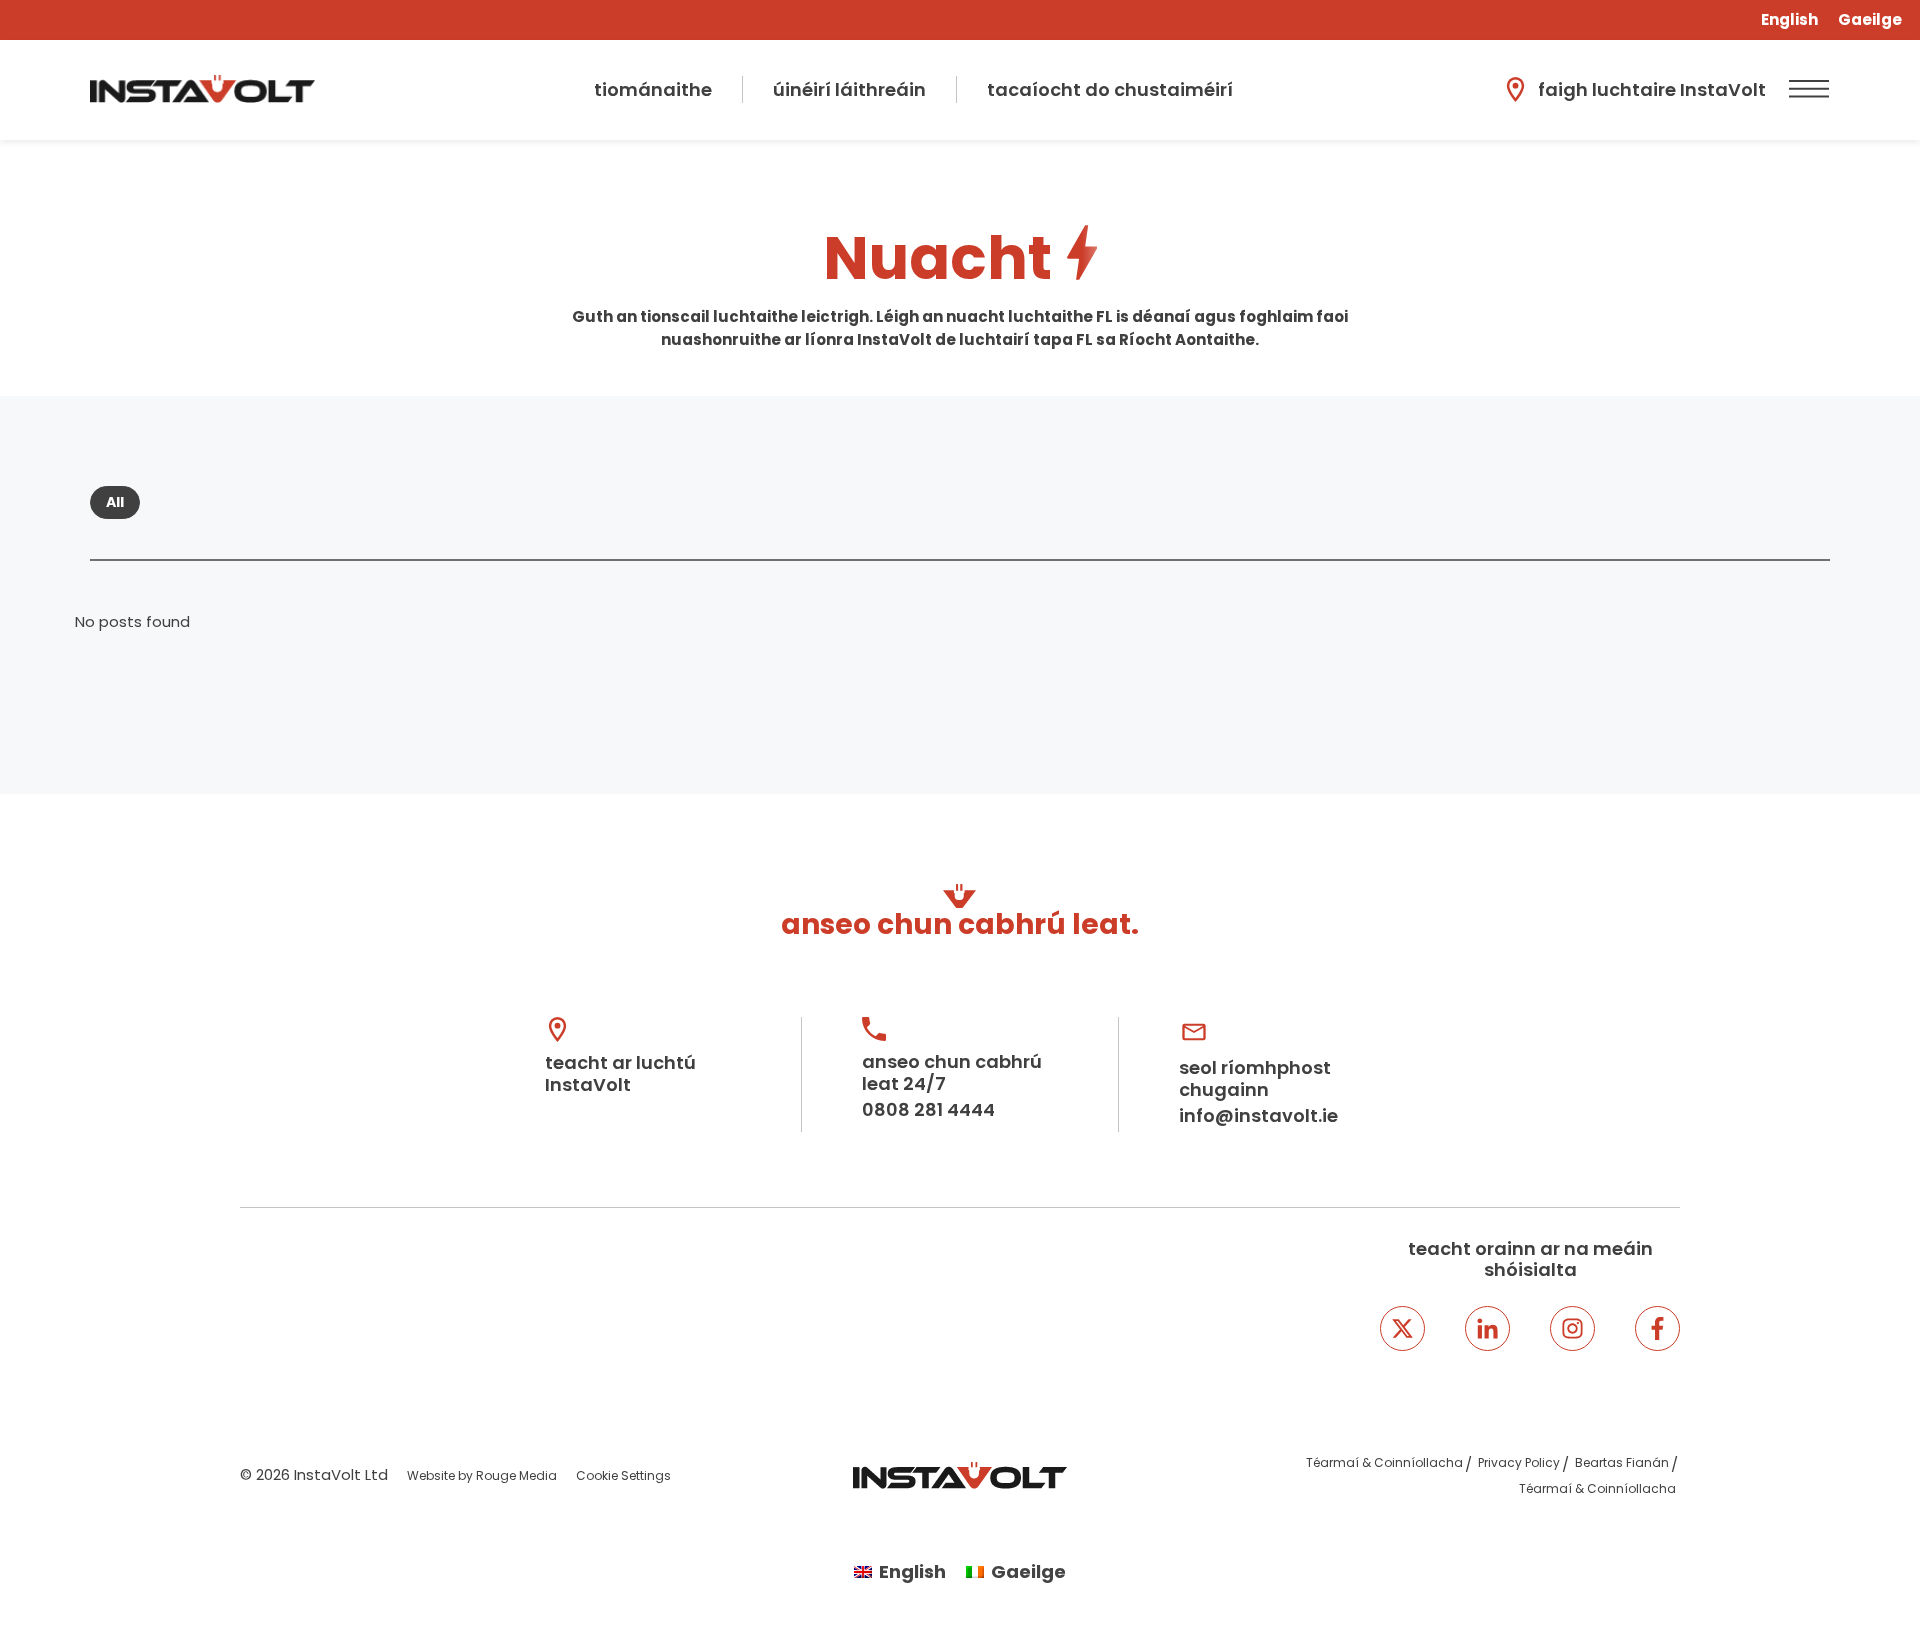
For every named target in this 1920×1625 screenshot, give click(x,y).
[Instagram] (1572, 1328)
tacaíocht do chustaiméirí (1110, 89)
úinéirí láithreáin (849, 89)
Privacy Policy (1519, 1462)
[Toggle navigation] (1806, 89)
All (115, 502)
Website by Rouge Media (482, 1475)
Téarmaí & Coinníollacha (1384, 1462)
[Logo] (202, 89)
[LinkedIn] (1487, 1328)
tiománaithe (653, 89)
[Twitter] (1402, 1328)
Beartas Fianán (1622, 1462)
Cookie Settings (623, 1475)
